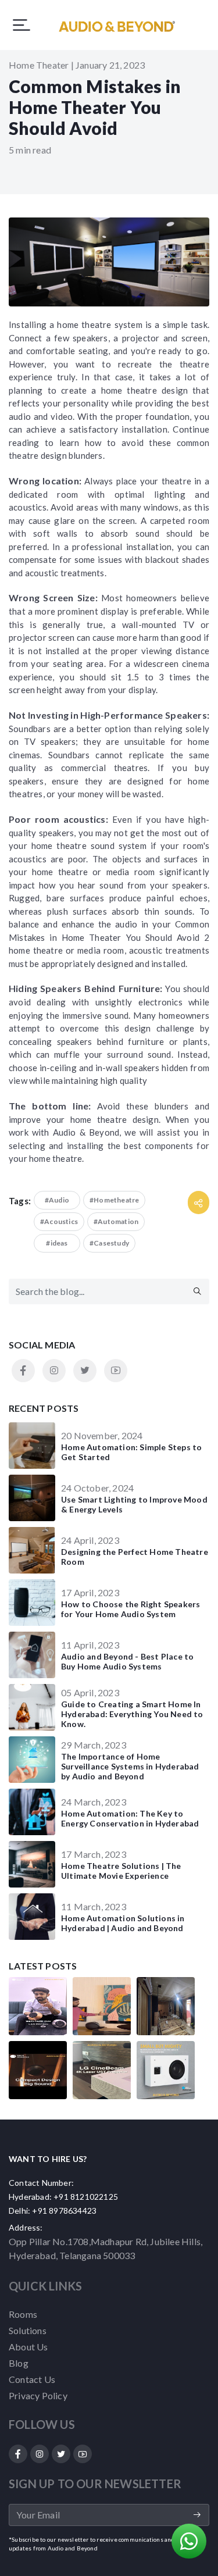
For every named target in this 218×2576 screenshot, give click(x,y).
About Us (28, 2347)
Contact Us (32, 2379)
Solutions (28, 2330)
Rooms (23, 2314)
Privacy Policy (38, 2395)
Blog (19, 2363)
